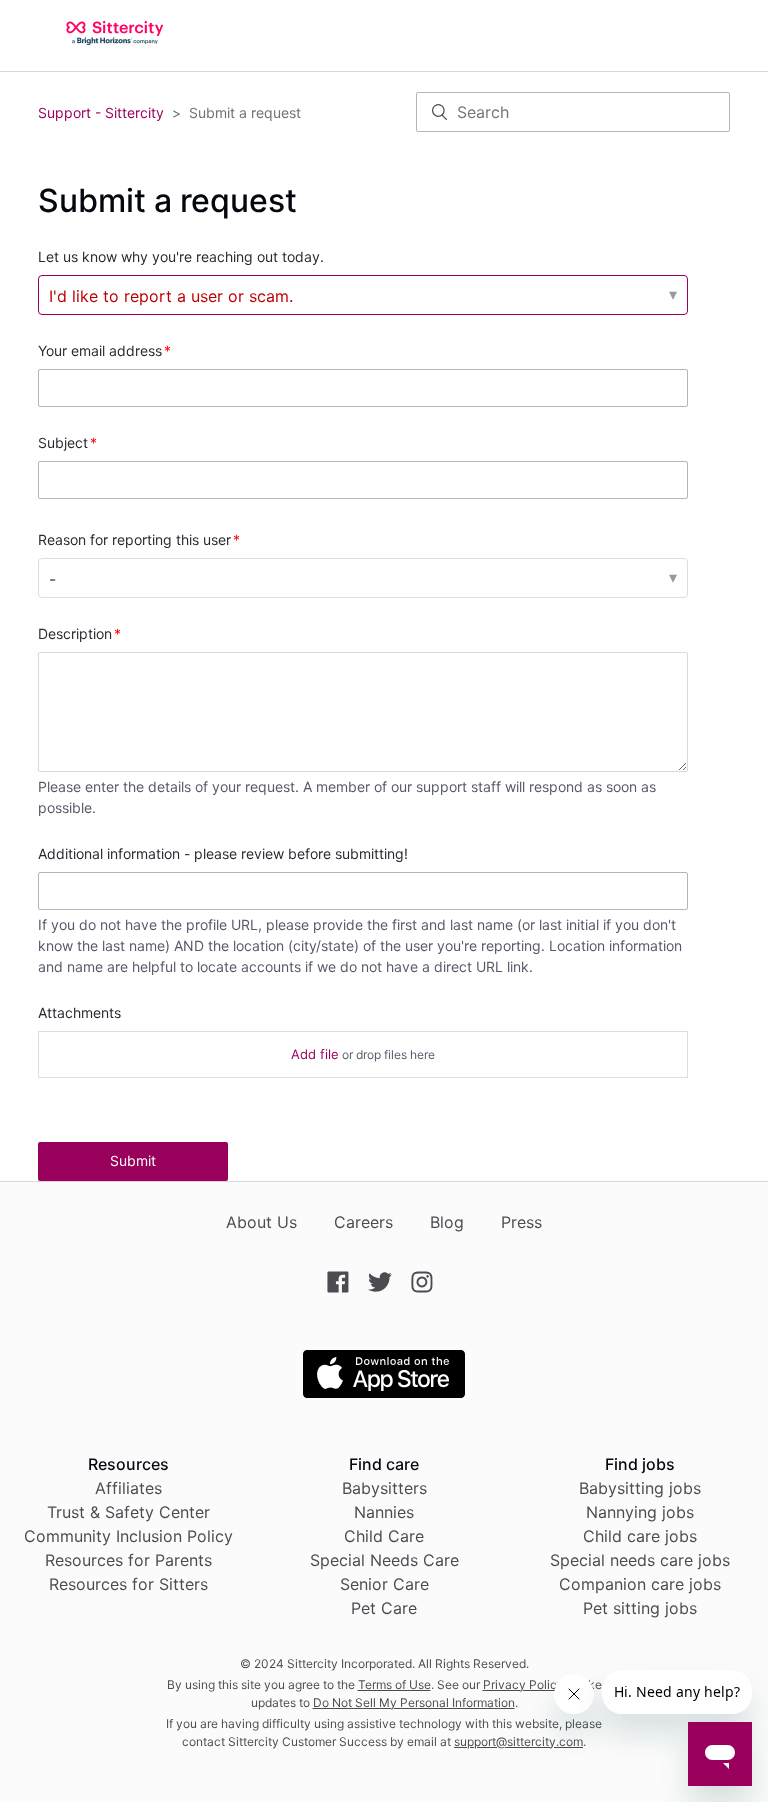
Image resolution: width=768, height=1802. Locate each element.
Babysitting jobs (640, 1488)
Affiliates (128, 1488)
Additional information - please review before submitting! (223, 853)
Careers (363, 1222)
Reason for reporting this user (134, 539)
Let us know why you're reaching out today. (181, 256)
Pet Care (384, 1608)
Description (75, 633)
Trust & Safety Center (128, 1512)
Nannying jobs (640, 1512)
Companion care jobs (640, 1584)
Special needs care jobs (640, 1560)
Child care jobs (640, 1536)
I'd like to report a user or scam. (171, 296)
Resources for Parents (128, 1560)
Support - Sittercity (101, 112)
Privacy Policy (523, 1684)
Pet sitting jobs (640, 1608)
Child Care (384, 1536)
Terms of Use (394, 1684)
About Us (261, 1222)
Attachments (79, 1012)
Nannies (384, 1512)
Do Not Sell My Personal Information (414, 1702)
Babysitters (384, 1488)
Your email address (100, 350)
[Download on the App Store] (384, 1392)
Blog (447, 1222)
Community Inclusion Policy (128, 1536)
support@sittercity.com (518, 1741)
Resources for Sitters (128, 1584)
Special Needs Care (384, 1560)
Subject (63, 442)
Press (521, 1222)
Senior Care (384, 1584)
